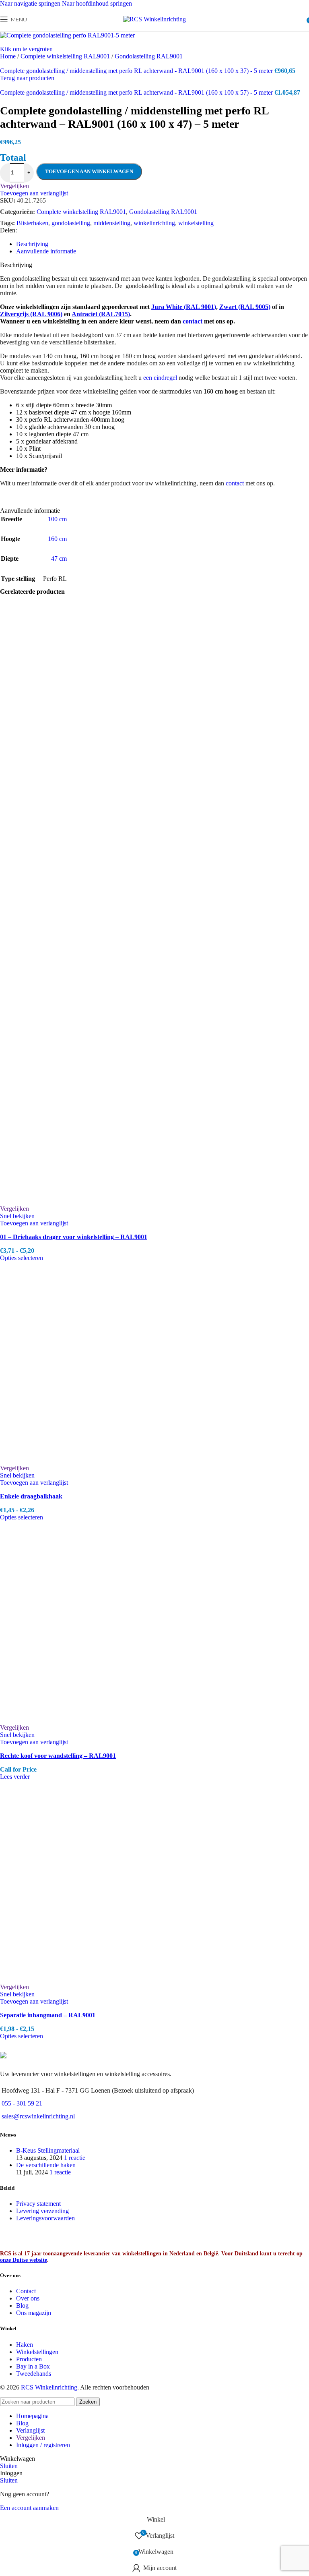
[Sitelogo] (154, 19)
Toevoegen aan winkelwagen (89, 171)
